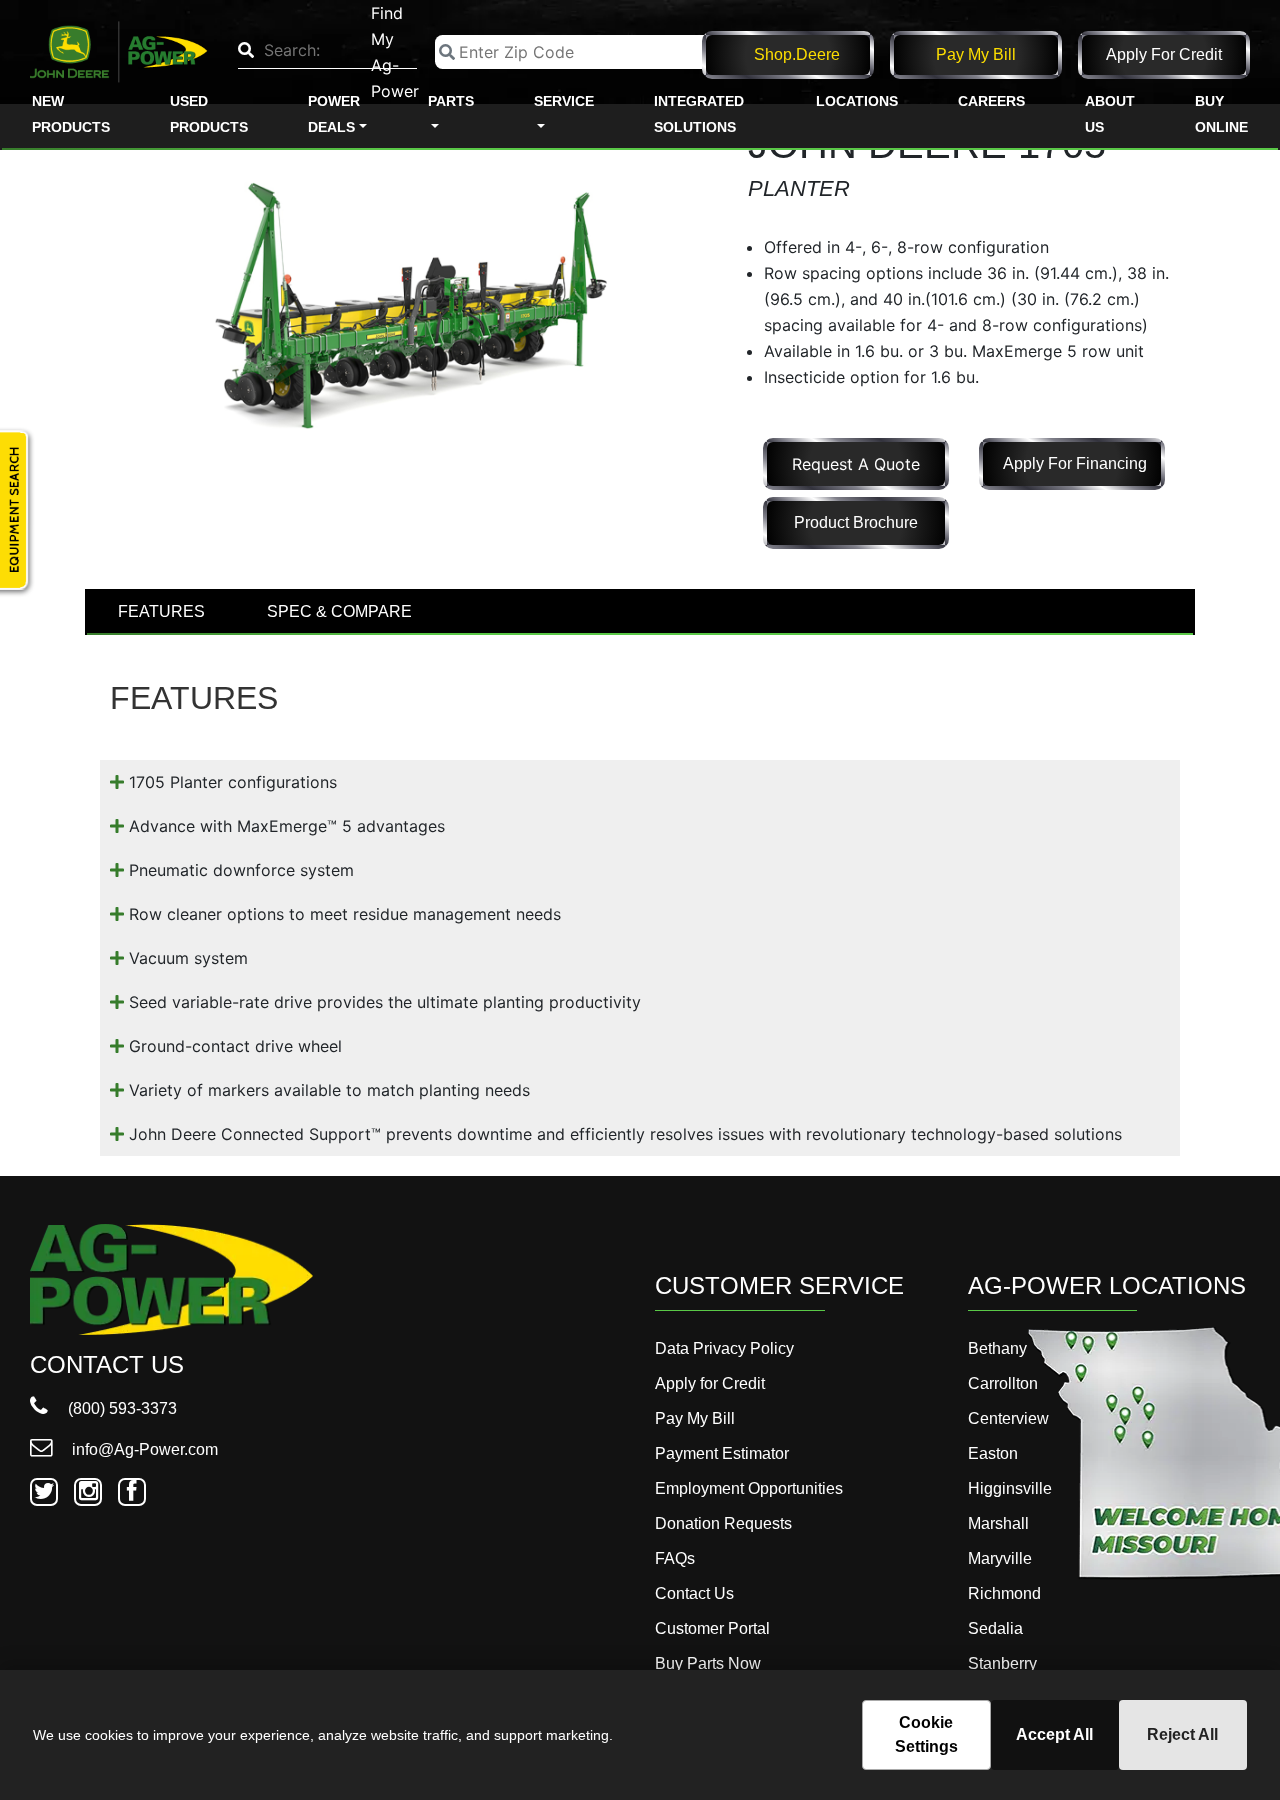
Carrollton (1003, 1383)
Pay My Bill (976, 54)
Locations (857, 101)
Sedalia (995, 1628)
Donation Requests (723, 1523)
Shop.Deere (797, 54)
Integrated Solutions (699, 114)
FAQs (675, 1558)
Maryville (1000, 1558)
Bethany (997, 1348)
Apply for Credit (1164, 54)
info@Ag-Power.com (143, 1449)
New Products (71, 114)
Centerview (1008, 1418)
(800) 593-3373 (120, 1408)
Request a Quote (856, 464)
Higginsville (1010, 1488)
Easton (993, 1453)
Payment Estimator (722, 1453)
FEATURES (161, 611)
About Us (1110, 114)
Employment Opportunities (749, 1488)
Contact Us (694, 1593)
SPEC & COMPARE (339, 611)
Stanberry (1002, 1663)
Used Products (209, 114)
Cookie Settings (926, 1734)
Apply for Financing (1075, 463)
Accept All (1054, 1734)
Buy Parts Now (708, 1663)
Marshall (998, 1523)
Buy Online (1221, 114)
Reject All (1182, 1734)
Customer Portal (712, 1628)
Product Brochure (856, 522)
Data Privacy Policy (724, 1348)
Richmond (1004, 1593)
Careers (991, 101)
